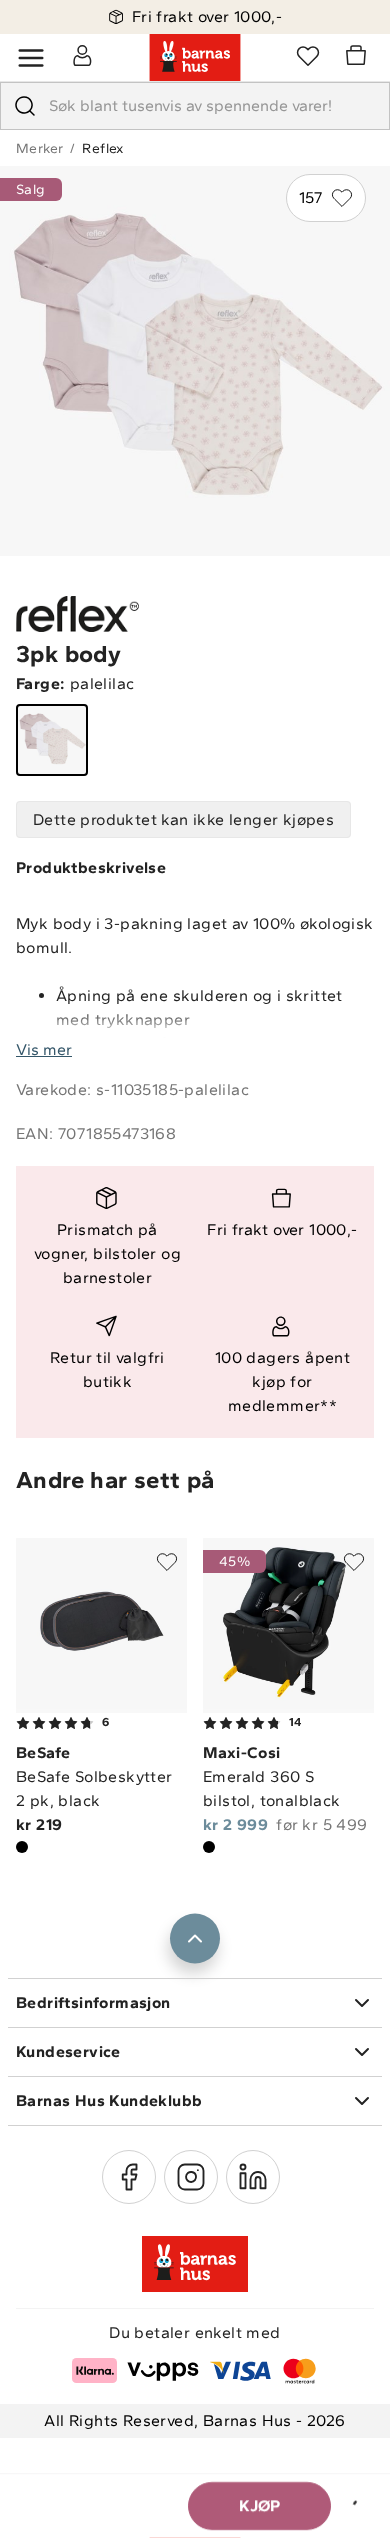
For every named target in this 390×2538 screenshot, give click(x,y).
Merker (39, 148)
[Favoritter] (308, 55)
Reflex (102, 148)
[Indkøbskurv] (359, 58)
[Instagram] (191, 2177)
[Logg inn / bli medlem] (82, 55)
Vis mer (44, 1049)
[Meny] (31, 58)
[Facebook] (129, 2177)
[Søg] (25, 106)
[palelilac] (52, 740)
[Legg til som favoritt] (167, 1562)
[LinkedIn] (253, 2177)
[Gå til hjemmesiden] (195, 58)
